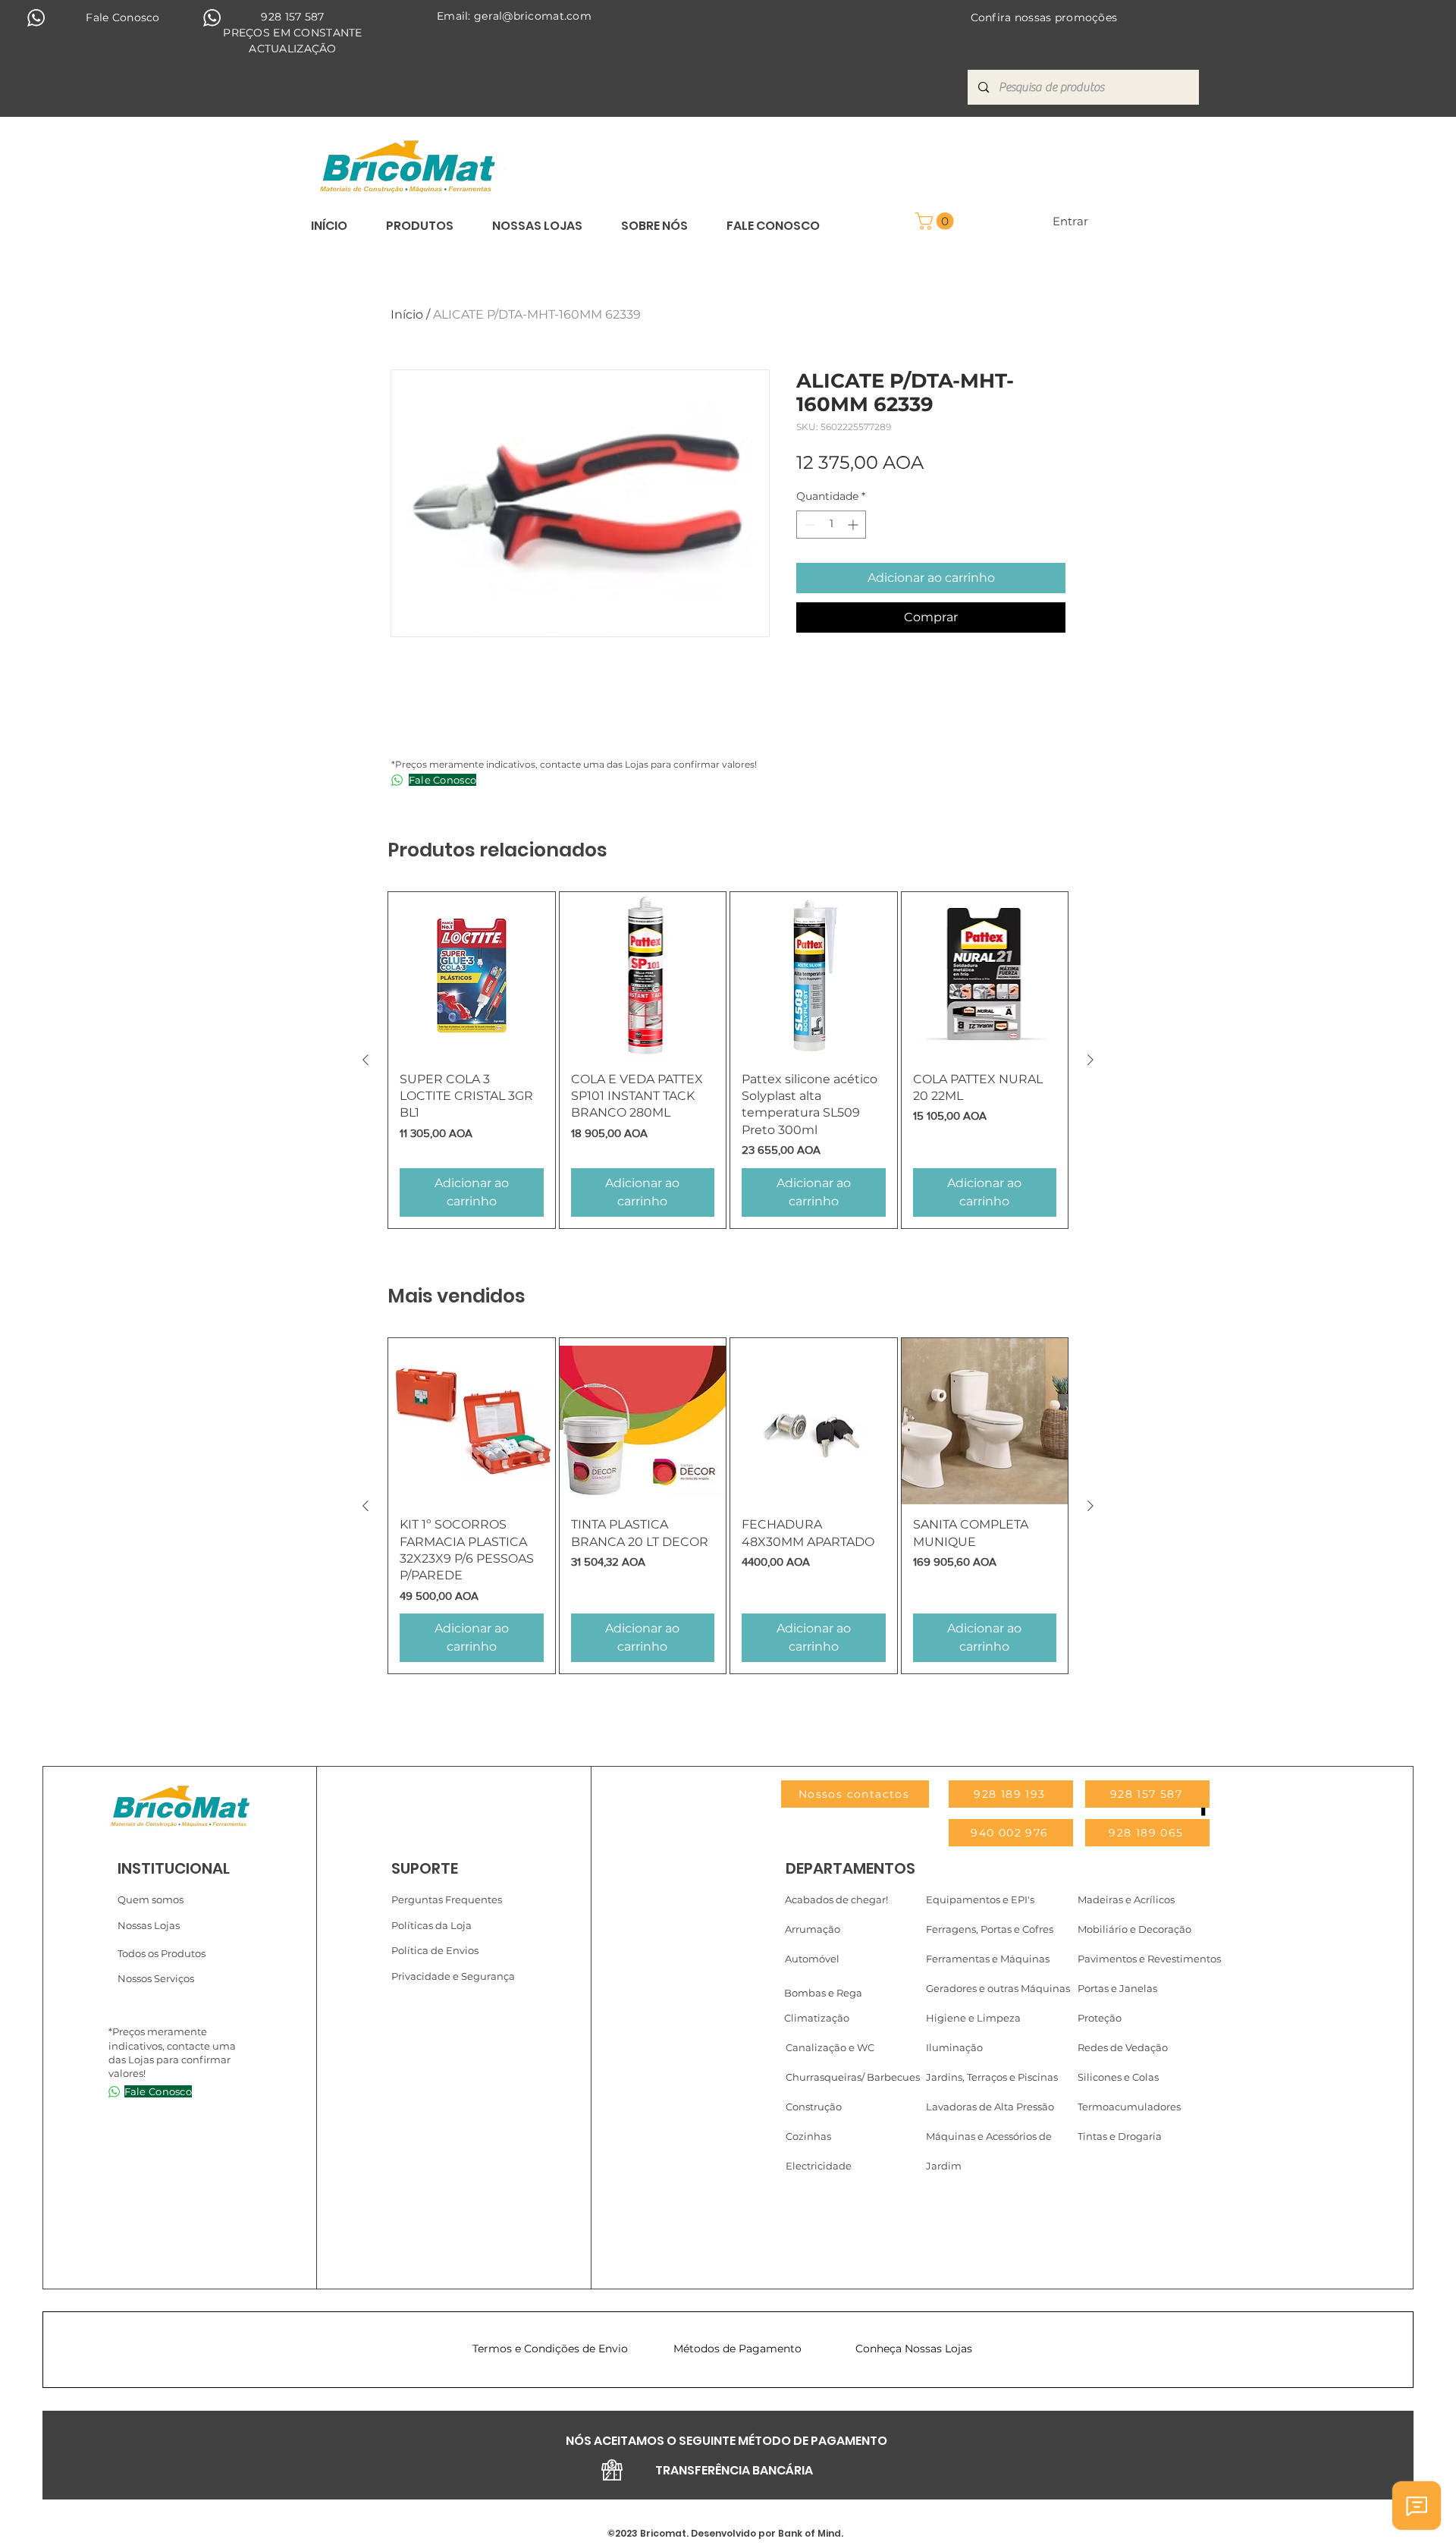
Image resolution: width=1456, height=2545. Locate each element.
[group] (728, 1060)
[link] (937, 221)
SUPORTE (425, 1868)
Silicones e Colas (1118, 2077)
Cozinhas (808, 2136)
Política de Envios (435, 1950)
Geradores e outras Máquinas (998, 1988)
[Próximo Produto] (1090, 1060)
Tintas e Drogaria (1120, 2136)
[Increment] (854, 525)
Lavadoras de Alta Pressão (990, 2107)
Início (407, 314)
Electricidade (819, 2166)
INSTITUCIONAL (174, 1868)
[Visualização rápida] (472, 976)
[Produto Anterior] (366, 1060)
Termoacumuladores (1129, 2107)
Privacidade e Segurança (453, 1976)
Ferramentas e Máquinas (988, 1959)
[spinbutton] (831, 525)
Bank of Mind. (810, 2533)
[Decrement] (808, 525)
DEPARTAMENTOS (850, 1868)
